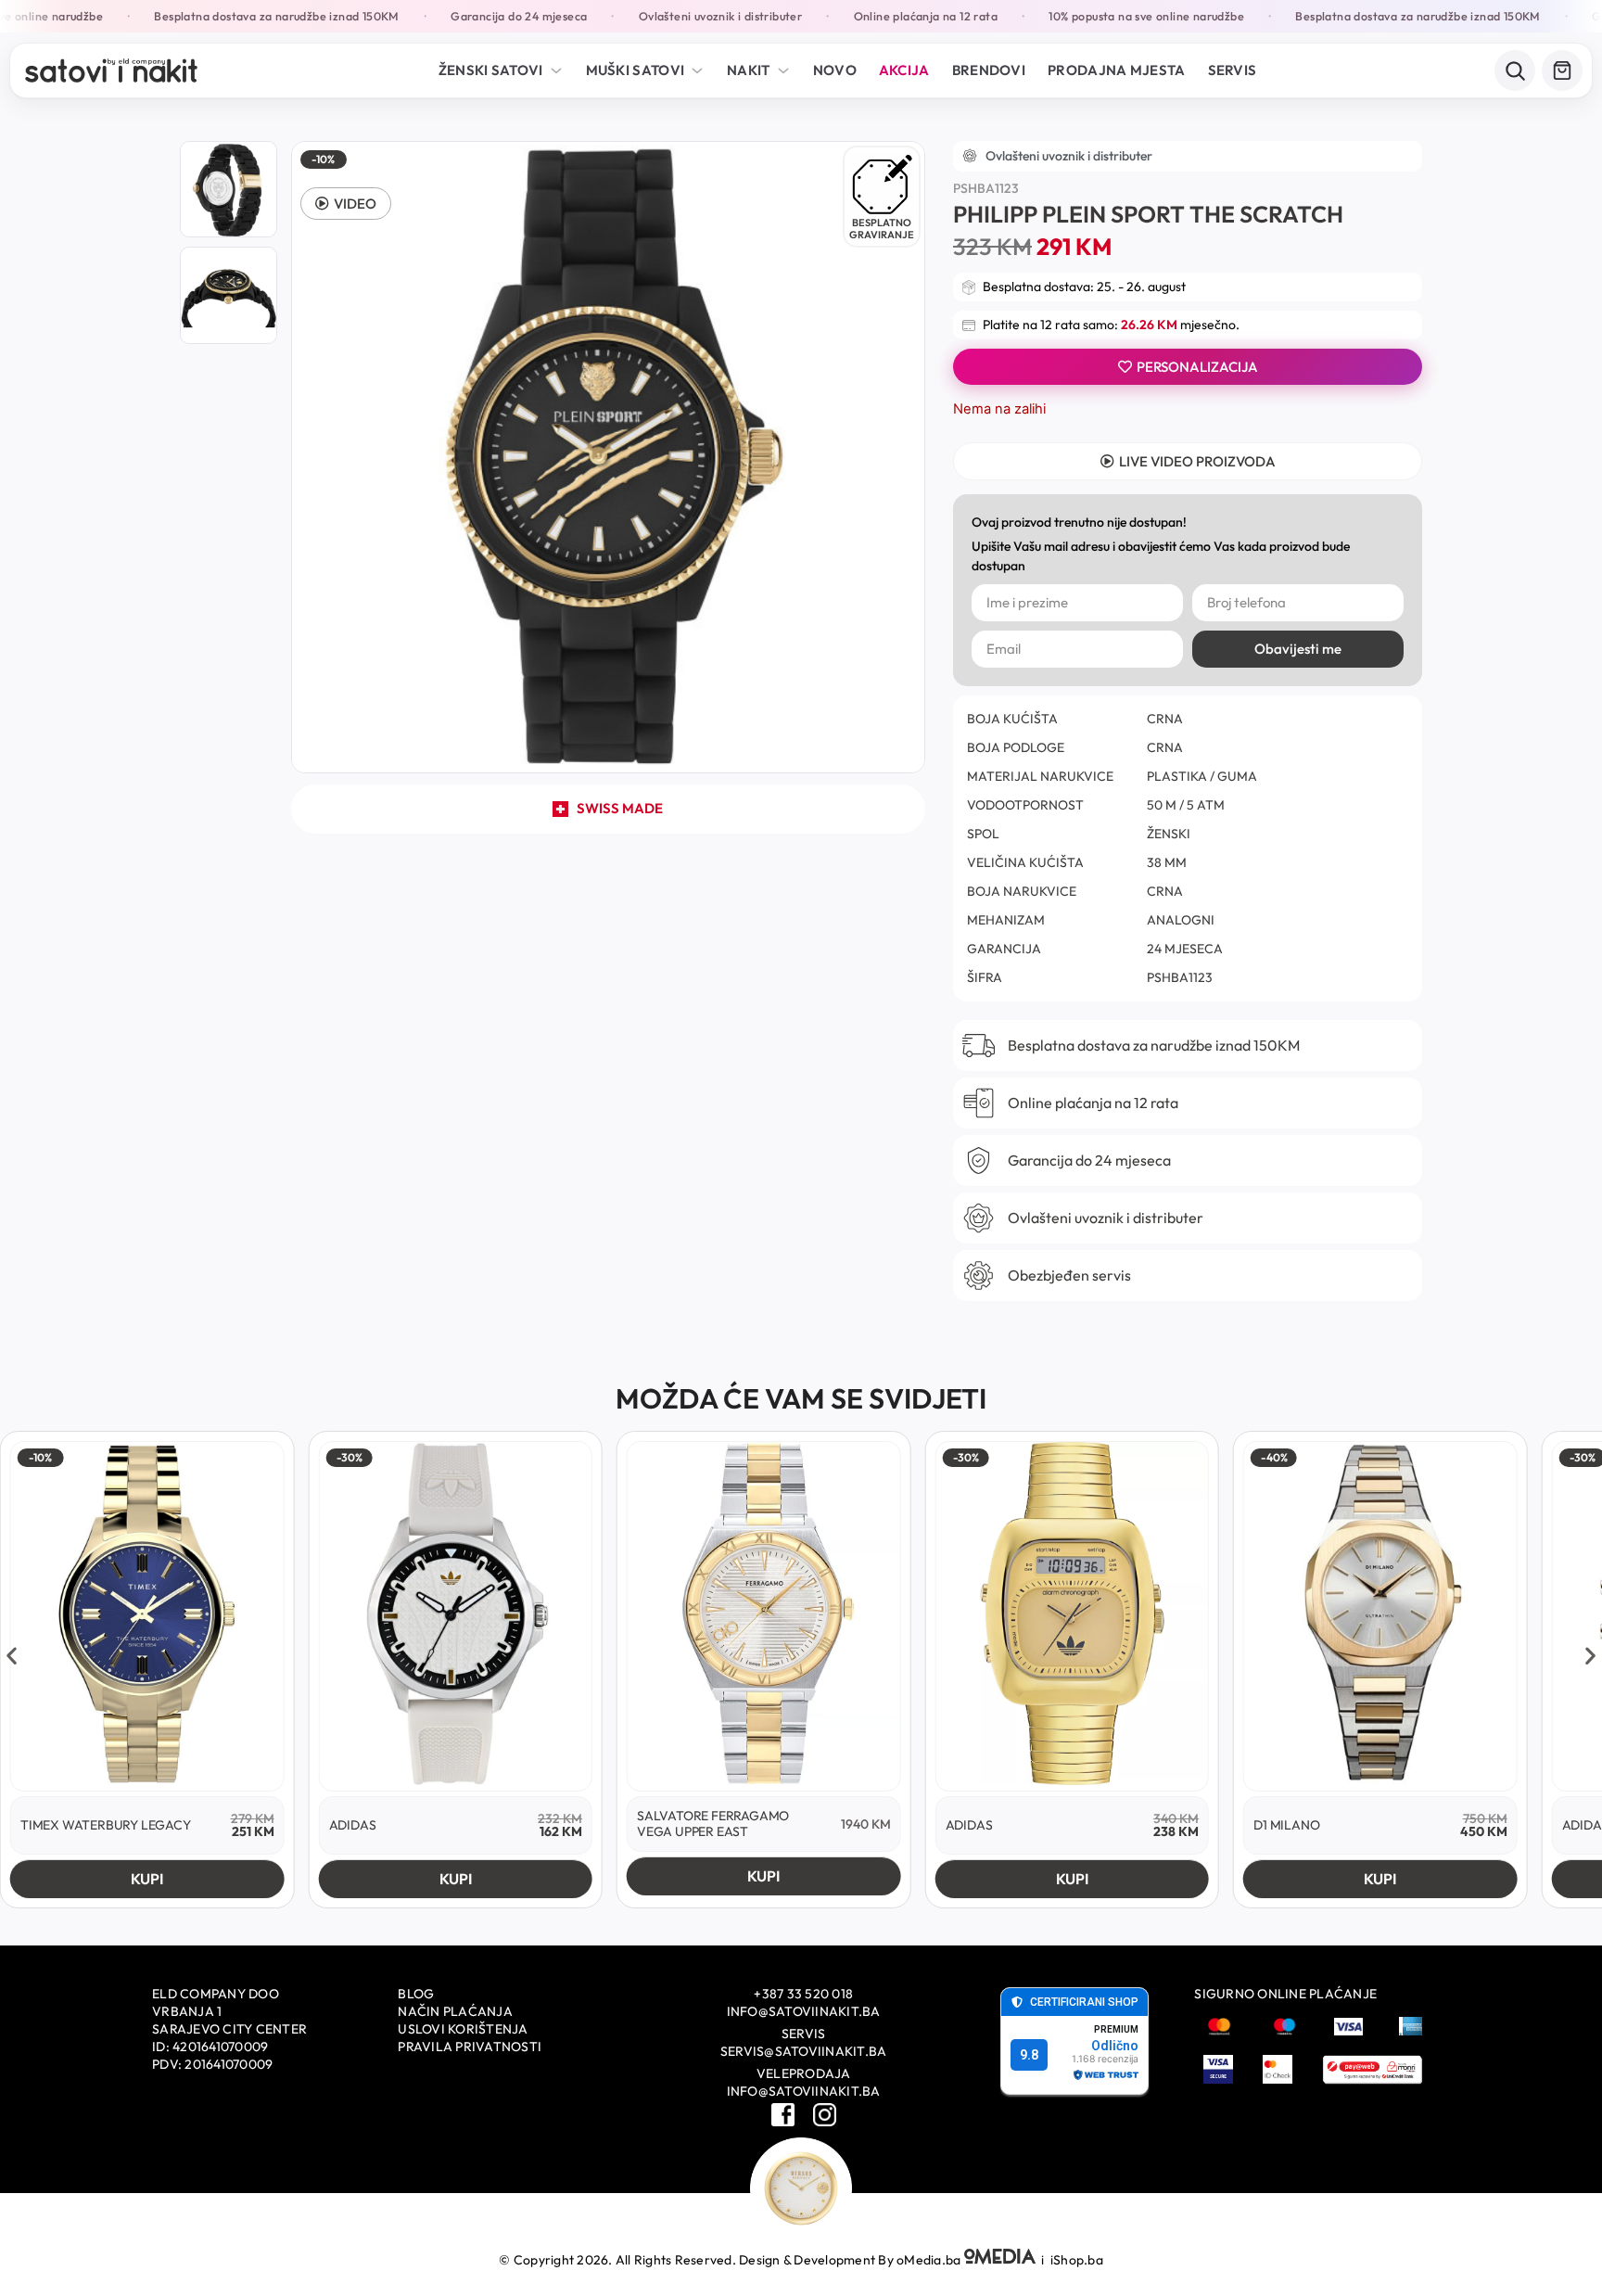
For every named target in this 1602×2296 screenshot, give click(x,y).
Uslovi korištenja (463, 2029)
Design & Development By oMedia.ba (852, 2260)
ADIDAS (353, 1825)
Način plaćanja (455, 2011)
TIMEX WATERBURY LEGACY (106, 1825)
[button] (346, 204)
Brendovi (989, 70)
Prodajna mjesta (1117, 70)
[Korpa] (1562, 70)
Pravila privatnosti (470, 2047)
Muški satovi (636, 70)
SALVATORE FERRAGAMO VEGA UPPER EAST (713, 1824)
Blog (416, 1994)
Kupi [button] (147, 1879)
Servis (1233, 70)
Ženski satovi (491, 70)
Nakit (749, 70)
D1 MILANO (1286, 1825)
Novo (835, 70)
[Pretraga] (1515, 70)
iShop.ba (1077, 2260)
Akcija (904, 70)
